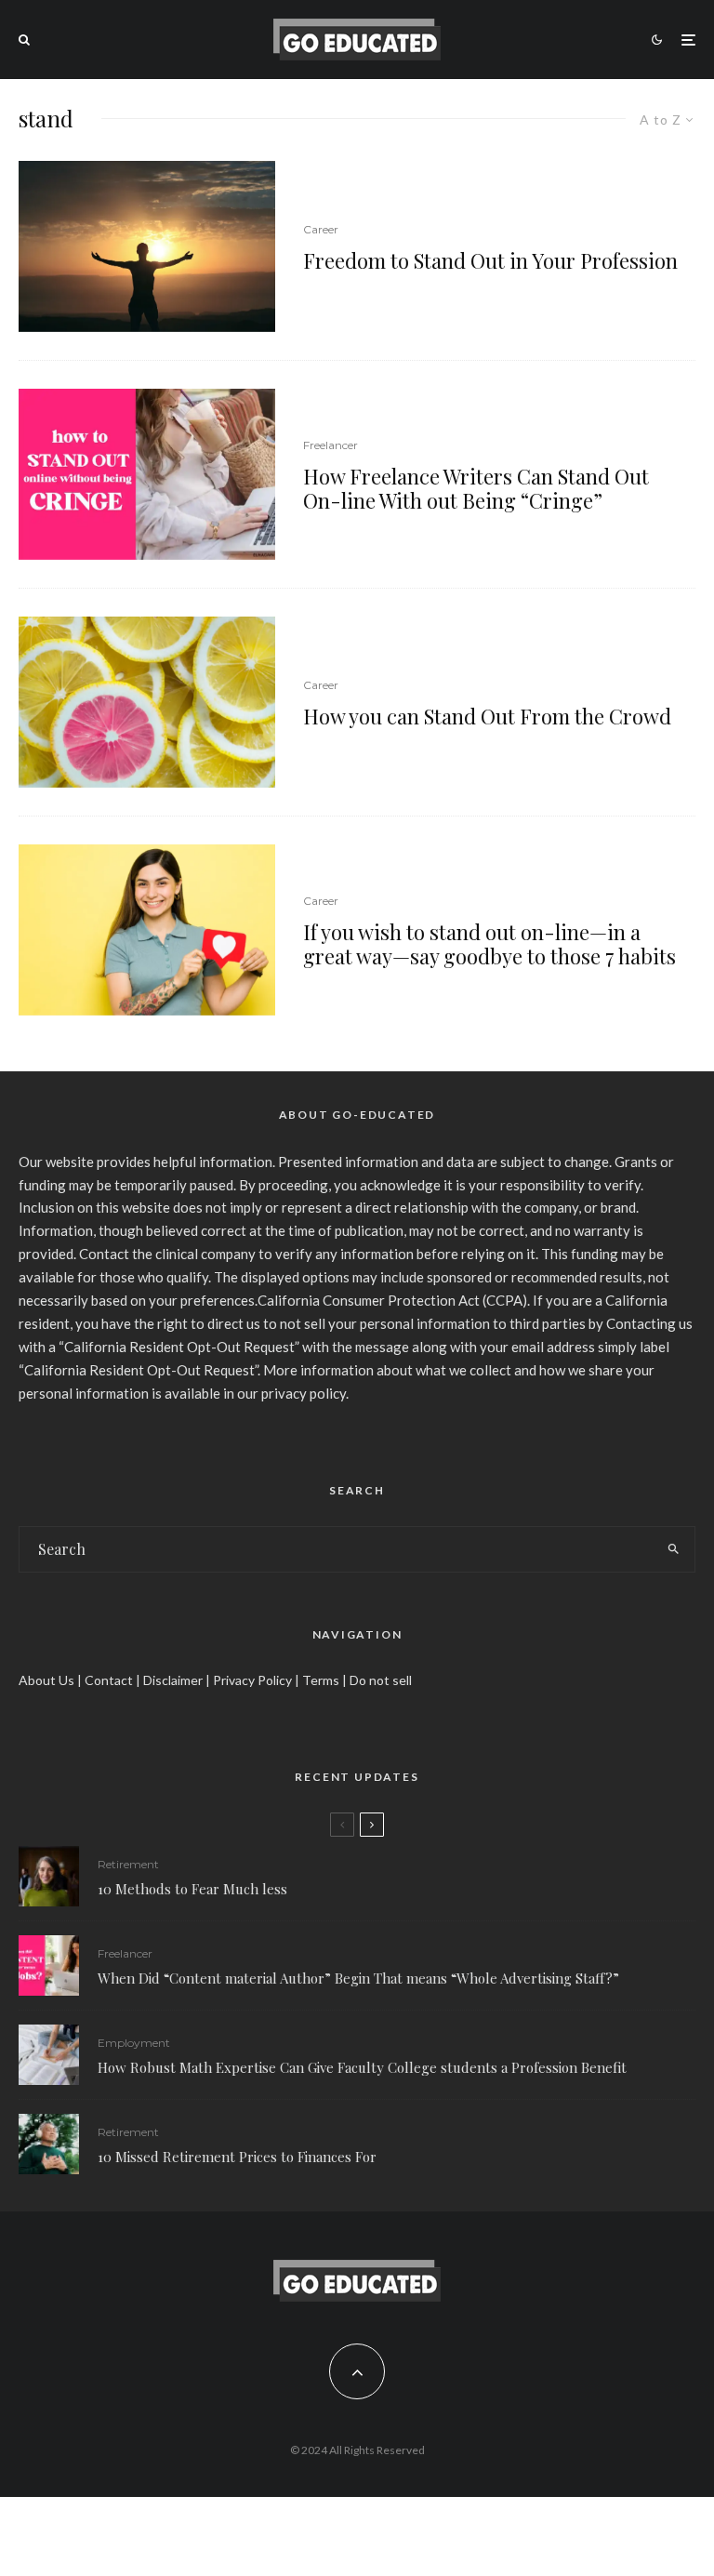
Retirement (128, 1864)
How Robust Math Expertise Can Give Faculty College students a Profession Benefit (362, 2067)
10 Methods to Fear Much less (192, 1889)
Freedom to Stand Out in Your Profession (490, 260)
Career (321, 229)
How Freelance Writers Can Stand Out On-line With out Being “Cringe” (476, 489)
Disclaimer (173, 1680)
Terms (321, 1680)
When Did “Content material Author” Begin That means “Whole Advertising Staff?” (358, 1978)
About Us (46, 1680)
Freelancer (331, 445)
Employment (134, 2043)
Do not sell (381, 1680)
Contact (109, 1680)
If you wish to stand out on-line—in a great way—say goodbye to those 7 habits (489, 944)
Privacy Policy (252, 1680)
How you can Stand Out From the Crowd (487, 716)
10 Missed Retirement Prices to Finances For (237, 2157)
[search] (673, 1549)
